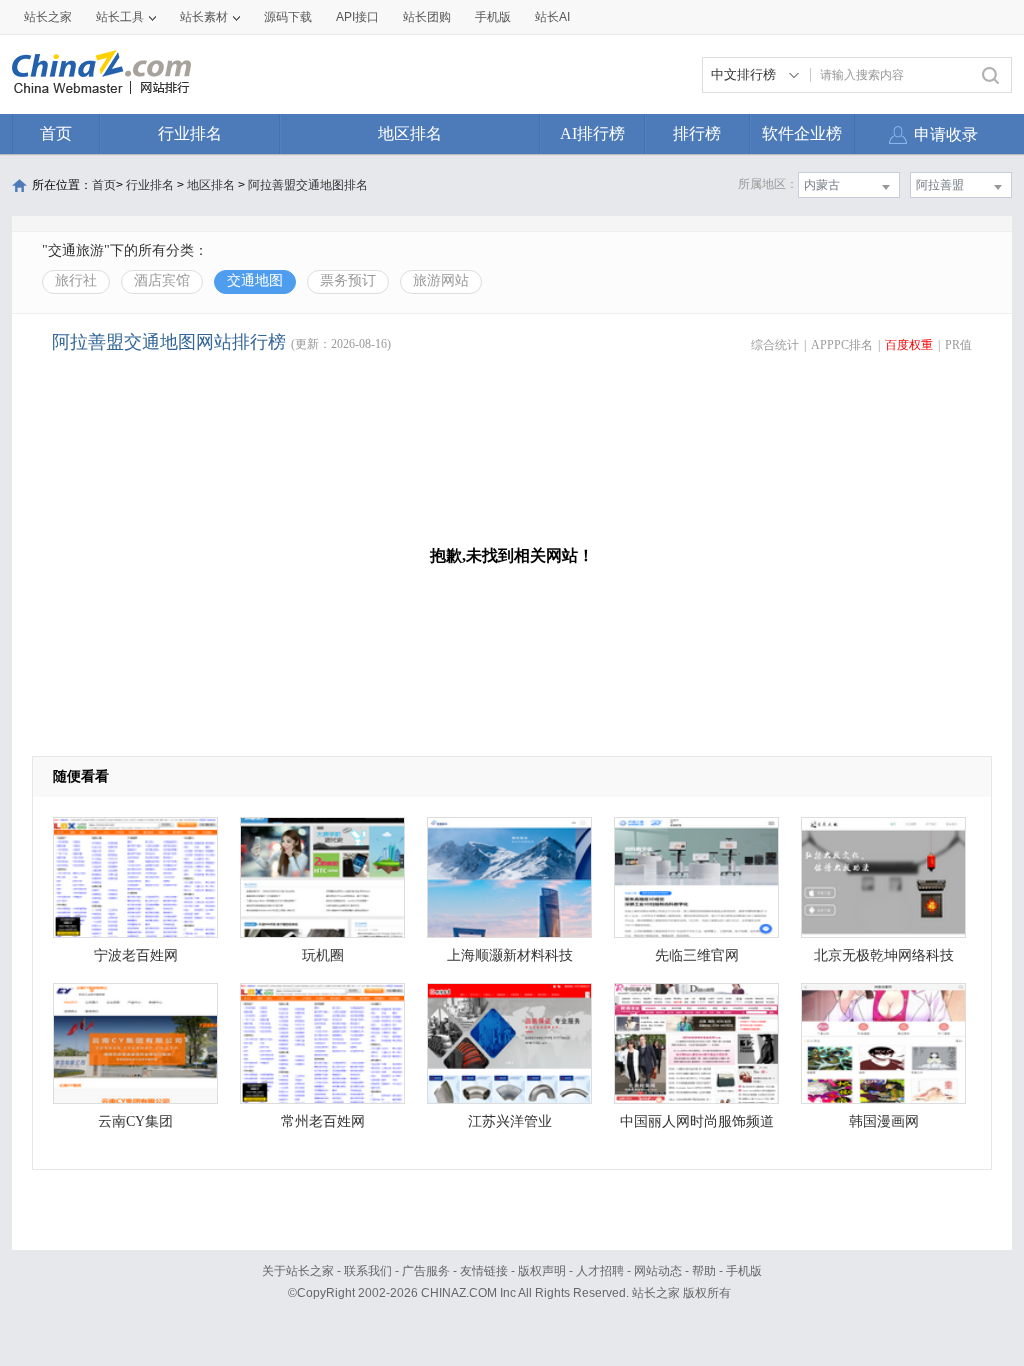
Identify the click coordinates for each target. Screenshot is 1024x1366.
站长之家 (48, 17)
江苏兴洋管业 (510, 1121)
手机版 (744, 1271)
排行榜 (697, 133)
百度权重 (909, 345)
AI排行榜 (592, 133)
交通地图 (255, 280)
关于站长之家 (298, 1271)
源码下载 (288, 17)
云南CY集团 (135, 1121)
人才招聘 (600, 1271)
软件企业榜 (802, 133)
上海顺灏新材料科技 (510, 955)
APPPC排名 (842, 345)
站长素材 (204, 17)
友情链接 (484, 1271)
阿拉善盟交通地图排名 (308, 185)
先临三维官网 (697, 955)
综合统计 (775, 345)
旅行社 (76, 280)
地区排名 (410, 133)
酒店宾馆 (162, 280)
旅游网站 (441, 280)
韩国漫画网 (884, 1121)
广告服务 (426, 1271)
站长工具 (120, 17)
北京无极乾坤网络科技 (884, 955)
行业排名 (190, 133)
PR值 (958, 345)
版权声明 (542, 1271)
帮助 (704, 1271)
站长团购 (427, 17)
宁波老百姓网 (136, 955)
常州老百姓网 (323, 1121)
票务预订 (348, 280)
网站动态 (658, 1271)
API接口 (357, 17)
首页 (56, 133)
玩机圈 (323, 955)
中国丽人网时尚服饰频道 (697, 1121)
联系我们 (368, 1271)
